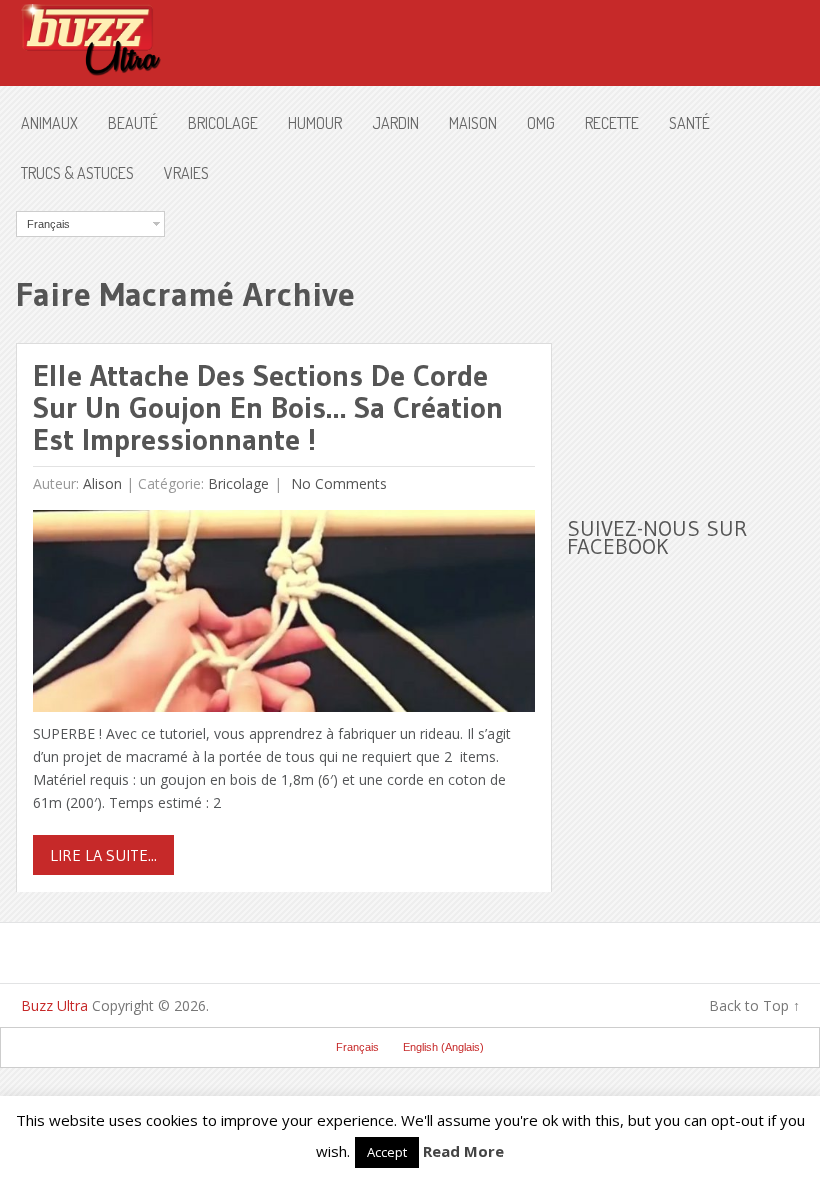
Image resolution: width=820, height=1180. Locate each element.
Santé (689, 123)
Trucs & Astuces (77, 173)
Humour (315, 123)
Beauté (133, 123)
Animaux (49, 123)
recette (612, 123)
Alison (102, 483)
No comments (337, 483)
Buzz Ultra (54, 1005)
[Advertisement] (693, 336)
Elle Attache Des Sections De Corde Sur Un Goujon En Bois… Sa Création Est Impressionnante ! (268, 407)
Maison (473, 123)
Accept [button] (387, 1152)
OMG (541, 123)
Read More (463, 1151)
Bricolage (223, 123)
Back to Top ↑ (754, 1005)
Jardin (395, 123)
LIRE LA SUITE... (103, 855)
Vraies (186, 173)
